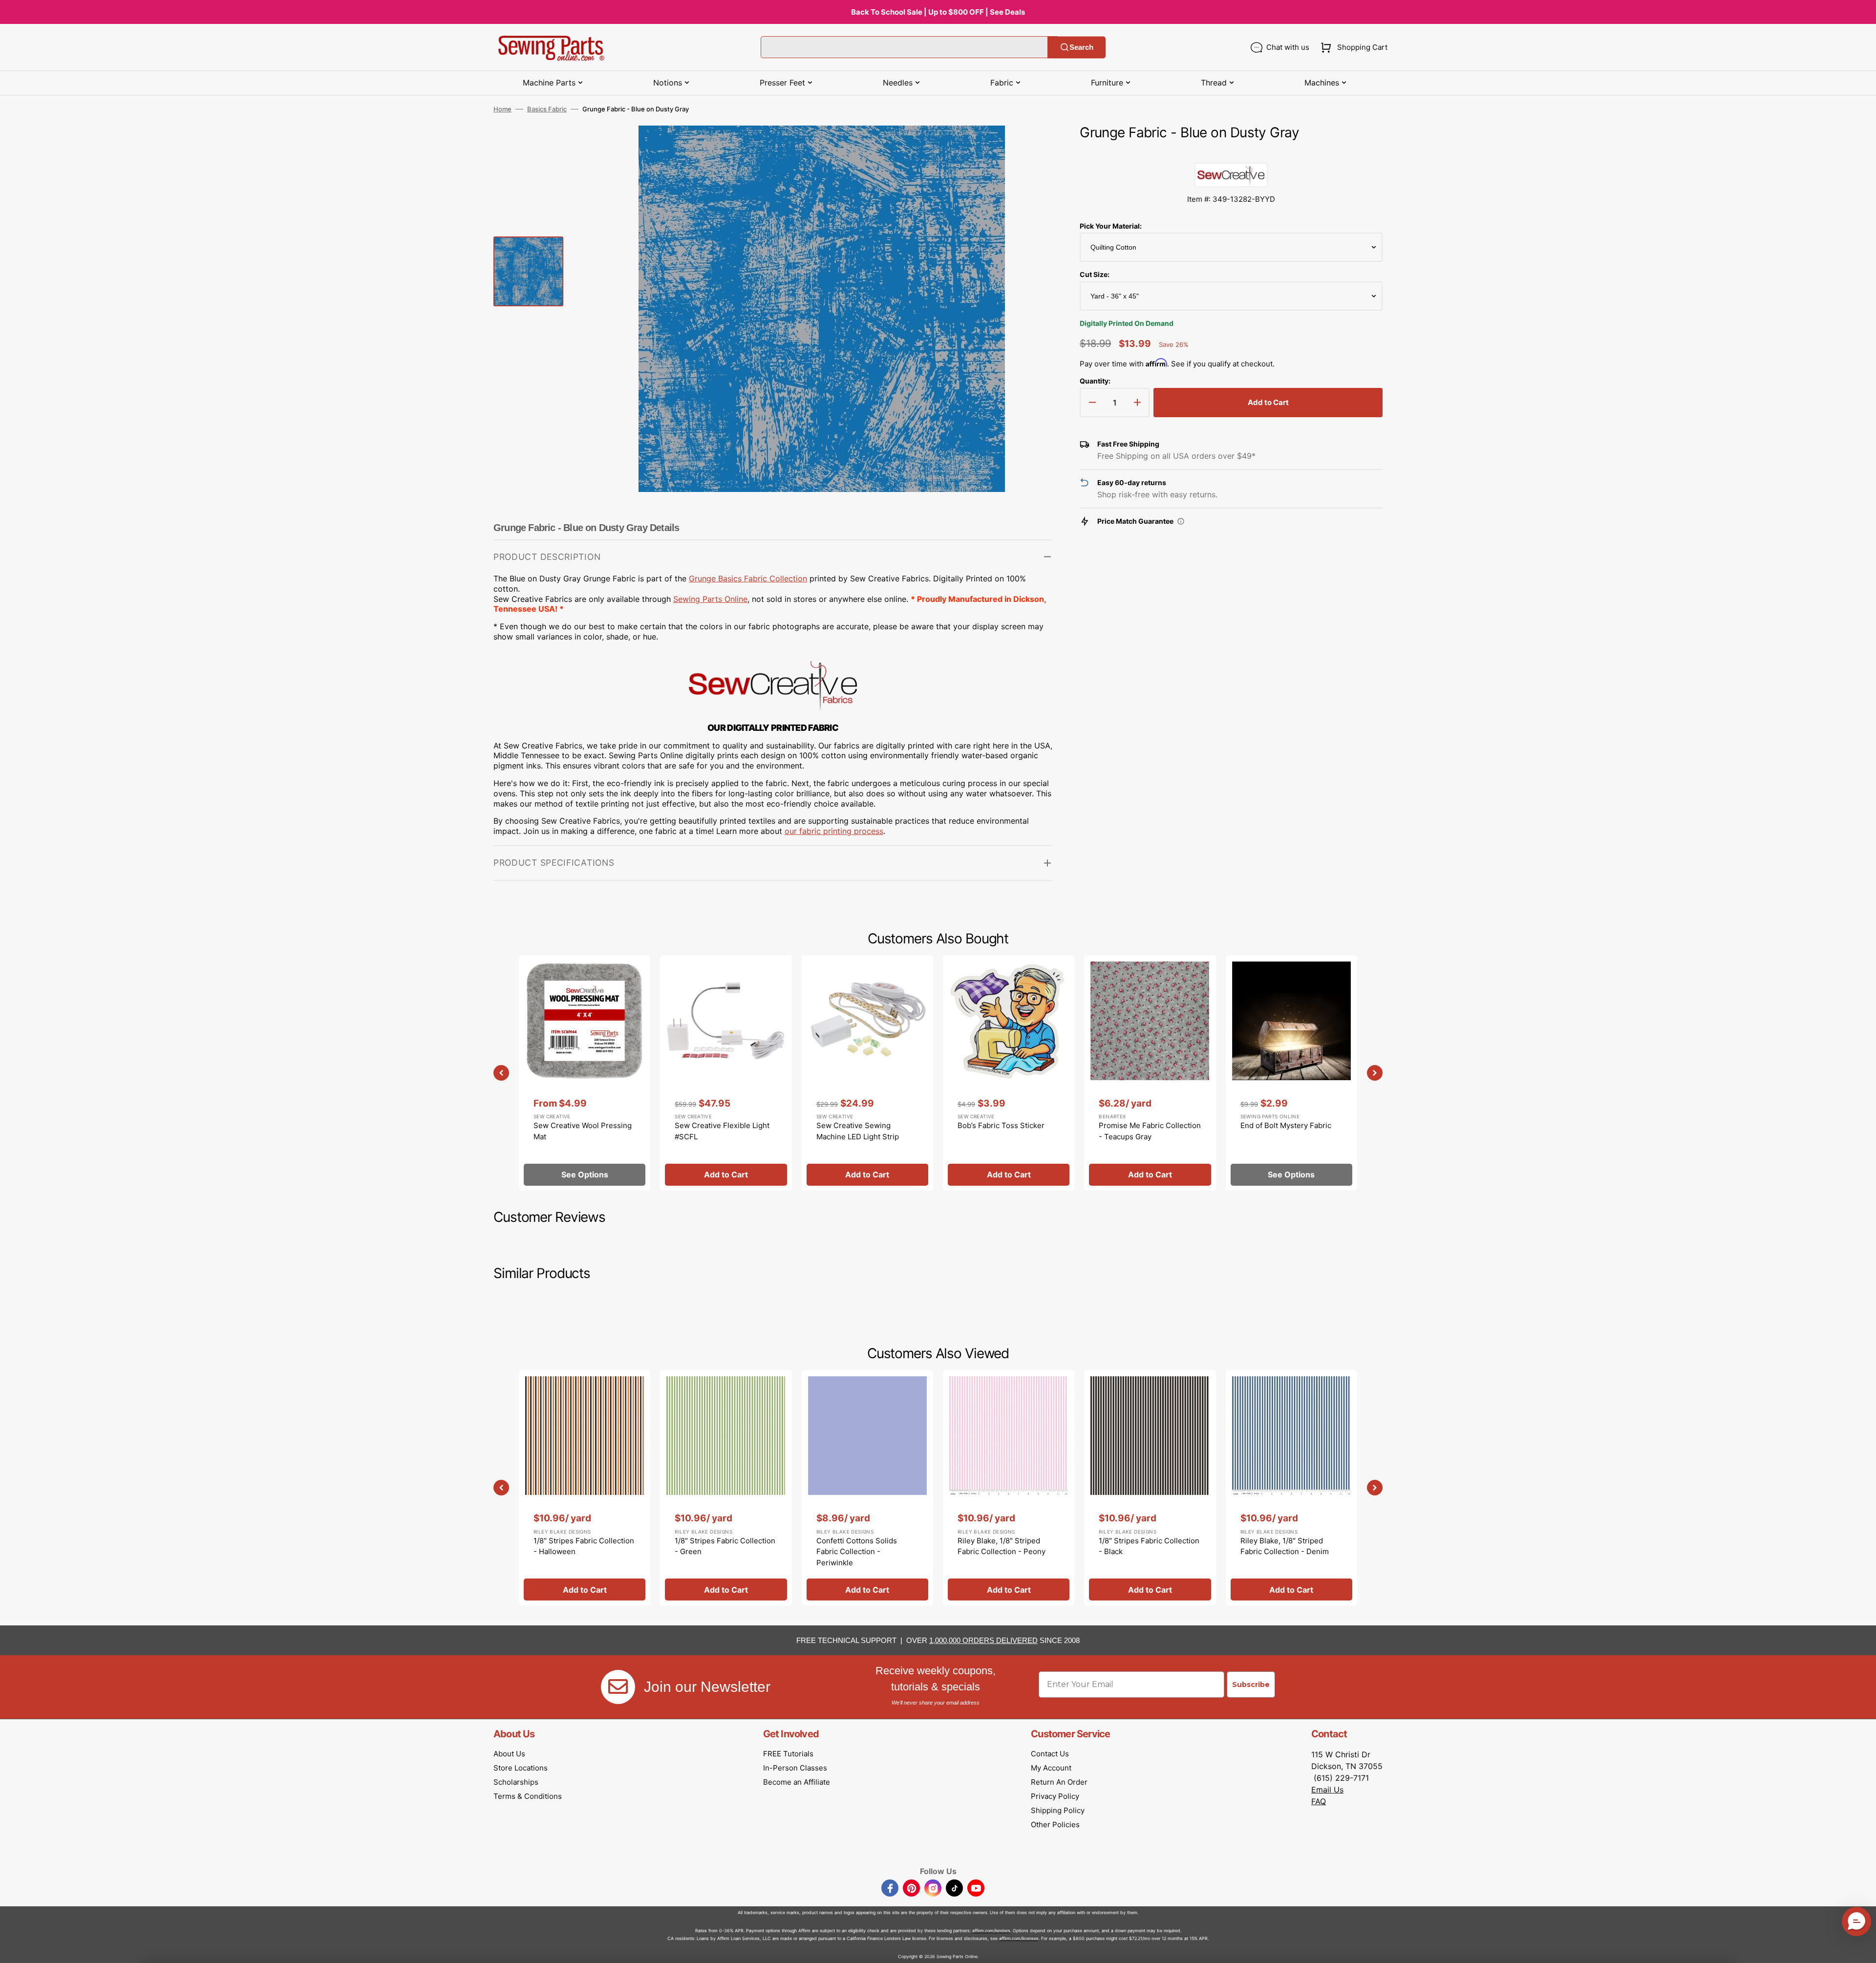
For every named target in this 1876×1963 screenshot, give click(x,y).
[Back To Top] (1861, 1948)
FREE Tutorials (788, 1754)
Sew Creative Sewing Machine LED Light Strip (858, 1131)
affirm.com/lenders (991, 1931)
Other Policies (1055, 1824)
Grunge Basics (716, 578)
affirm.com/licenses (1019, 1938)
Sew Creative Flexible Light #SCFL (722, 1131)
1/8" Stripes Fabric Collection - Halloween (584, 1546)
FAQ (1319, 1801)
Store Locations (521, 1768)
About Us (509, 1754)
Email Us (1327, 1790)
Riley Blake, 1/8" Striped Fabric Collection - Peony (1002, 1546)
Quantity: (1095, 381)
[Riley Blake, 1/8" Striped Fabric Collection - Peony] (1009, 1488)
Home (502, 109)
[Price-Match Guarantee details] (1181, 521)
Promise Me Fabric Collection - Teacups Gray (1150, 1131)
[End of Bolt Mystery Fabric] (1291, 1073)
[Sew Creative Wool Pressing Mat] (585, 1073)
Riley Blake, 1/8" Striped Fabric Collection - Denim (1285, 1546)
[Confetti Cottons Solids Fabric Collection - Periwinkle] (867, 1488)
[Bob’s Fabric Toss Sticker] (1009, 1073)
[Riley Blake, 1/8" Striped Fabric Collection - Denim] (1291, 1488)
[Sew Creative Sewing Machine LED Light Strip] (867, 1073)
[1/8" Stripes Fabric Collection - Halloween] (585, 1488)
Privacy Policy (1055, 1796)
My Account (1051, 1768)
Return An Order (1059, 1782)
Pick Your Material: (1111, 226)
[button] (1352, 47)
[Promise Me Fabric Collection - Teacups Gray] (1150, 1073)
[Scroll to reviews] (1231, 153)
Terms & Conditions (528, 1796)
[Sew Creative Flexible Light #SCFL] (726, 1073)
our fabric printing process (834, 831)
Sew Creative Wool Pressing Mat (583, 1131)
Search (1081, 47)
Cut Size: (1095, 274)
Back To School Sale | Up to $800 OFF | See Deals (938, 12)
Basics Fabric (547, 109)
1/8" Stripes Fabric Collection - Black (1149, 1546)
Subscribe (1251, 1685)
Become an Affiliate (797, 1782)
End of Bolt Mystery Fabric (1286, 1125)
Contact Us (1050, 1754)
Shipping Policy (1058, 1810)
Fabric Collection (776, 578)
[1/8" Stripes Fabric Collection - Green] (726, 1488)
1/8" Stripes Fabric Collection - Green (725, 1546)
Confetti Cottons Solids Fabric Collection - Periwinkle (857, 1552)
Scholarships (516, 1782)
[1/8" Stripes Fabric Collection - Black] (1150, 1488)
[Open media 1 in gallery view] (1030, 148)
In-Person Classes (795, 1768)
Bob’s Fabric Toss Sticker (1001, 1125)
